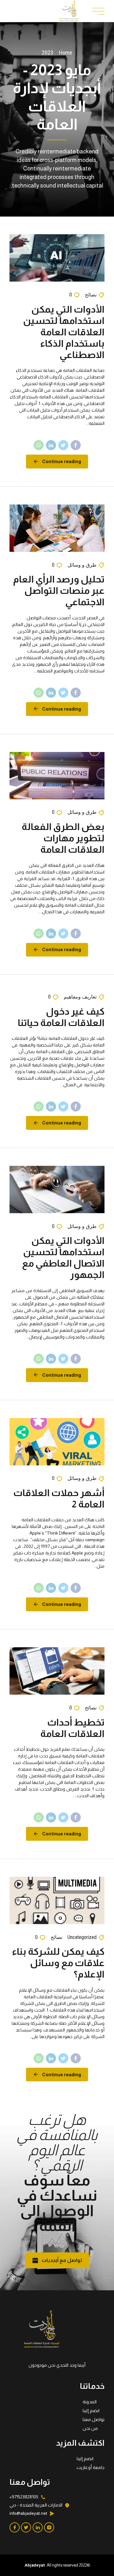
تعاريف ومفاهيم (80, 997)
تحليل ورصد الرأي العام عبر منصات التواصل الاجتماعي (59, 590)
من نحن (90, 2428)
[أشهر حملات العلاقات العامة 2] (57, 1442)
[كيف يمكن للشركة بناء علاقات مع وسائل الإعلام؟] (57, 1900)
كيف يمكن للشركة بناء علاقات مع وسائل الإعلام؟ (58, 1963)
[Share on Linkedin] (51, 445)
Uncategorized (82, 1937)
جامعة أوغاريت (91, 2467)
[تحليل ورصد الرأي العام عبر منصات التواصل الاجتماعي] (57, 528)
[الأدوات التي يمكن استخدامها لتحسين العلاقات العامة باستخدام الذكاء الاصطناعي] (57, 258)
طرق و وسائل (82, 565)
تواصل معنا (94, 2419)
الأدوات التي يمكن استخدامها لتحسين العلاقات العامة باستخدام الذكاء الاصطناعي (64, 332)
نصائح (91, 295)
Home (66, 53)
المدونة (90, 2402)
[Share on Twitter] (63, 445)
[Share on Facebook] (76, 445)
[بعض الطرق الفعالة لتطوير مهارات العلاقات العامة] (57, 776)
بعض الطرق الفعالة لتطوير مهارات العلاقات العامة (63, 838)
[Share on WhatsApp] (39, 445)
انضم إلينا (91, 2411)
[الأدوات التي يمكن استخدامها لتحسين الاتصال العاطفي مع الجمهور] (57, 1190)
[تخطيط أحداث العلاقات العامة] (57, 1671)
